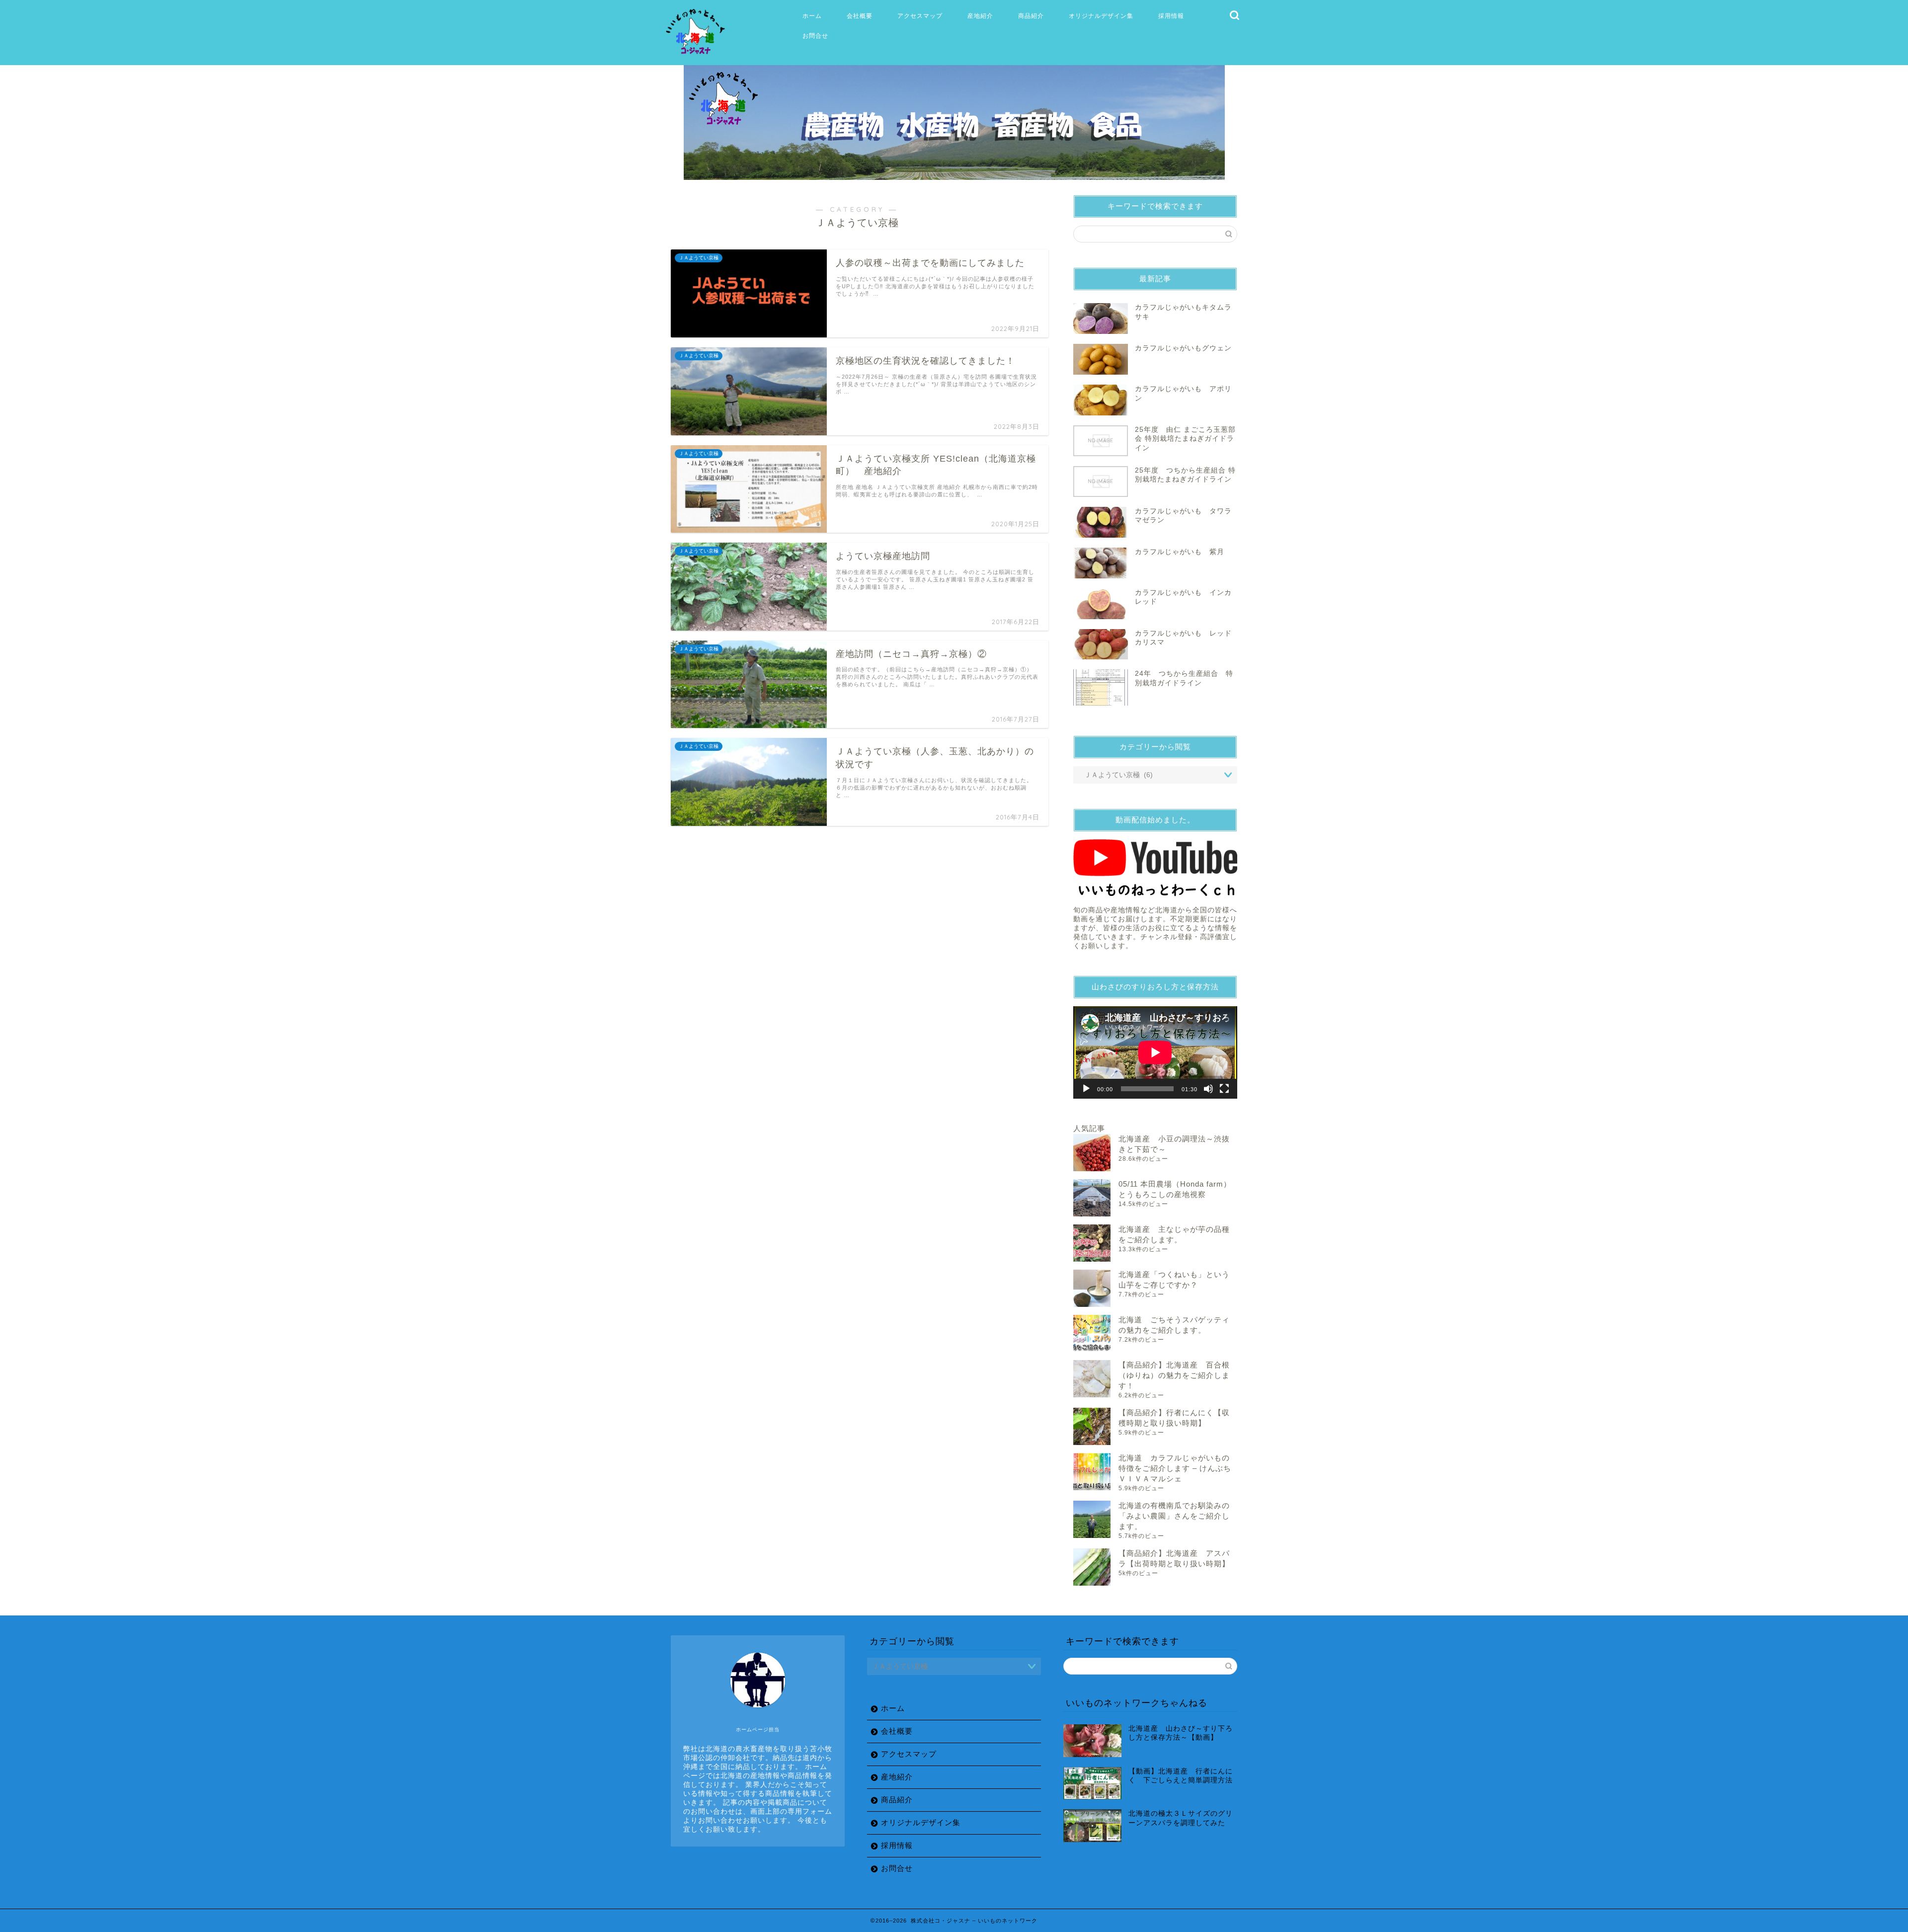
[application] (1155, 1052)
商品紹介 (1031, 16)
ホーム (812, 16)
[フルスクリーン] (1224, 1089)
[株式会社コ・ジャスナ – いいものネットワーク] (697, 55)
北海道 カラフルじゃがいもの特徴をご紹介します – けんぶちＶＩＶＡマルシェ (1175, 1468)
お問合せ (815, 36)
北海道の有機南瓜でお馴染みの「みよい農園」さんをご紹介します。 (1174, 1516)
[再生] (1086, 1089)
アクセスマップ (920, 16)
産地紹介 (980, 16)
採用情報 (1171, 16)
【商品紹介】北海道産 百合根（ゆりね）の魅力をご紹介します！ (1174, 1375)
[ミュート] (1208, 1089)
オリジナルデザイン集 (1101, 16)
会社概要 (860, 16)
